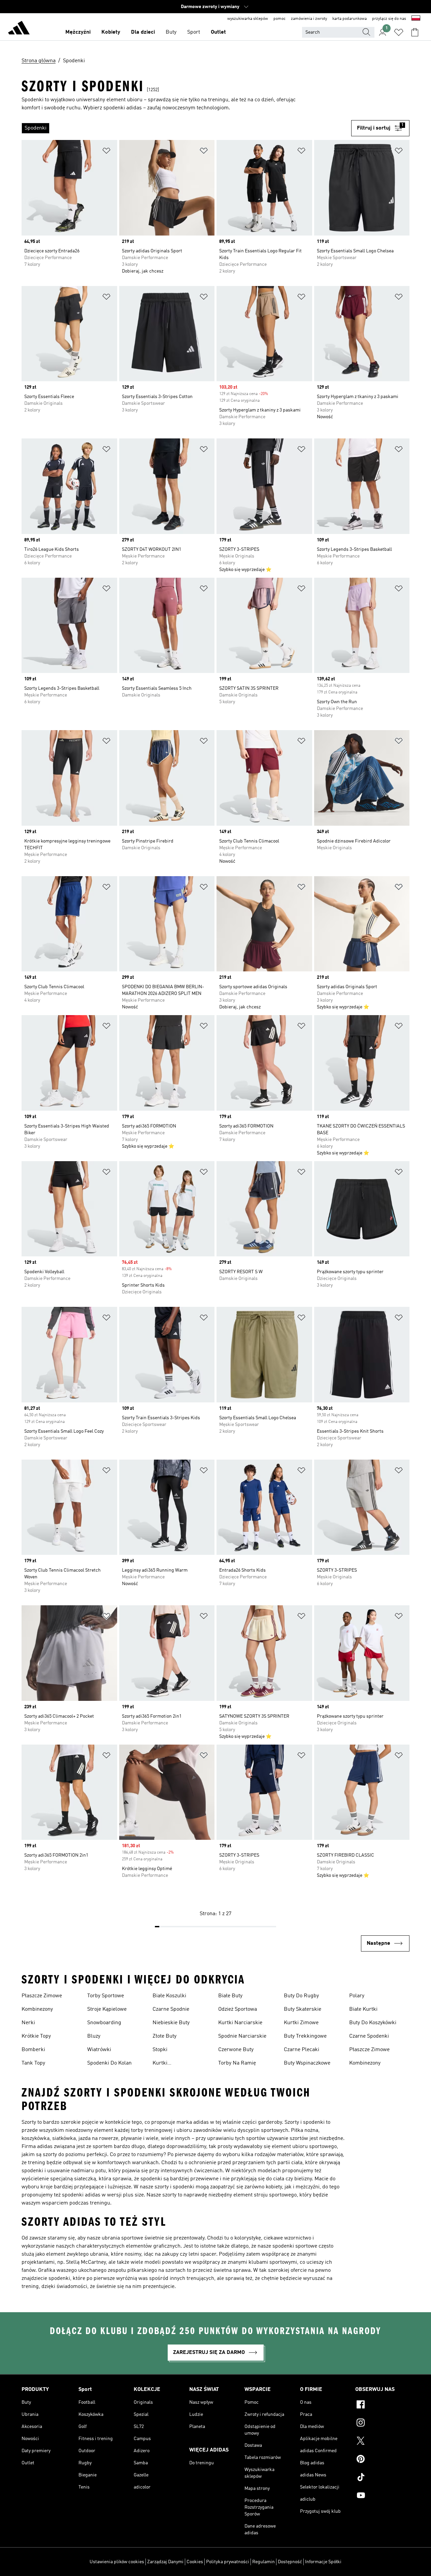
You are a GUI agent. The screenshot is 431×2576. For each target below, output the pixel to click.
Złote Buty (164, 2036)
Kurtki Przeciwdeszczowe (175, 2064)
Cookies (195, 2562)
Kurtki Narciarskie (240, 2023)
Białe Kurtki (363, 2009)
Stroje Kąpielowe (107, 2009)
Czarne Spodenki (369, 2036)
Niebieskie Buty (171, 2023)
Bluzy (94, 2036)
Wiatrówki (99, 2050)
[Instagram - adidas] (382, 2424)
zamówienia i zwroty (309, 19)
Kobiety (111, 32)
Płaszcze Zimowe (42, 1996)
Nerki (28, 2023)
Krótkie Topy (36, 2036)
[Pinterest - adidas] (382, 2460)
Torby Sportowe (106, 1996)
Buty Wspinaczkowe (307, 2063)
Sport (194, 32)
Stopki (160, 2050)
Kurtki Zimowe (301, 2023)
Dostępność (290, 2562)
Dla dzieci (143, 32)
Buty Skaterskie (303, 2009)
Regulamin (263, 2562)
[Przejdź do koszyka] (415, 32)
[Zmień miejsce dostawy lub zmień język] (416, 19)
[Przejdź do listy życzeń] (399, 32)
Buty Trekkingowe (305, 2036)
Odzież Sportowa (238, 2009)
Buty (171, 32)
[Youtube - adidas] (382, 2496)
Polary (357, 1996)
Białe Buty (230, 1996)
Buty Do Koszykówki (373, 2023)
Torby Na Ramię (237, 2063)
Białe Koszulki (169, 1996)
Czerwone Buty (236, 2050)
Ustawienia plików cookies (117, 2562)
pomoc (279, 19)
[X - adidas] (382, 2442)
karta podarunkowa (350, 19)
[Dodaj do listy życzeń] (106, 152)
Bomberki (33, 2050)
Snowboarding (104, 2023)
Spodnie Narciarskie (242, 2036)
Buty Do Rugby (301, 1996)
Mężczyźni (78, 32)
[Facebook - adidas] (382, 2405)
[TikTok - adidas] (382, 2478)
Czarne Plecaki (302, 2050)
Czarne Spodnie (171, 2009)
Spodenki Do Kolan (109, 2063)
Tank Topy (33, 2063)
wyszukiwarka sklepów (248, 19)
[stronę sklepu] (19, 29)
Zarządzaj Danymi (165, 2562)
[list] (186, 128)
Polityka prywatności (228, 2562)
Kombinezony (37, 2009)
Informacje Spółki (323, 2562)
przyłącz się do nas (389, 19)
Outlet (218, 32)
